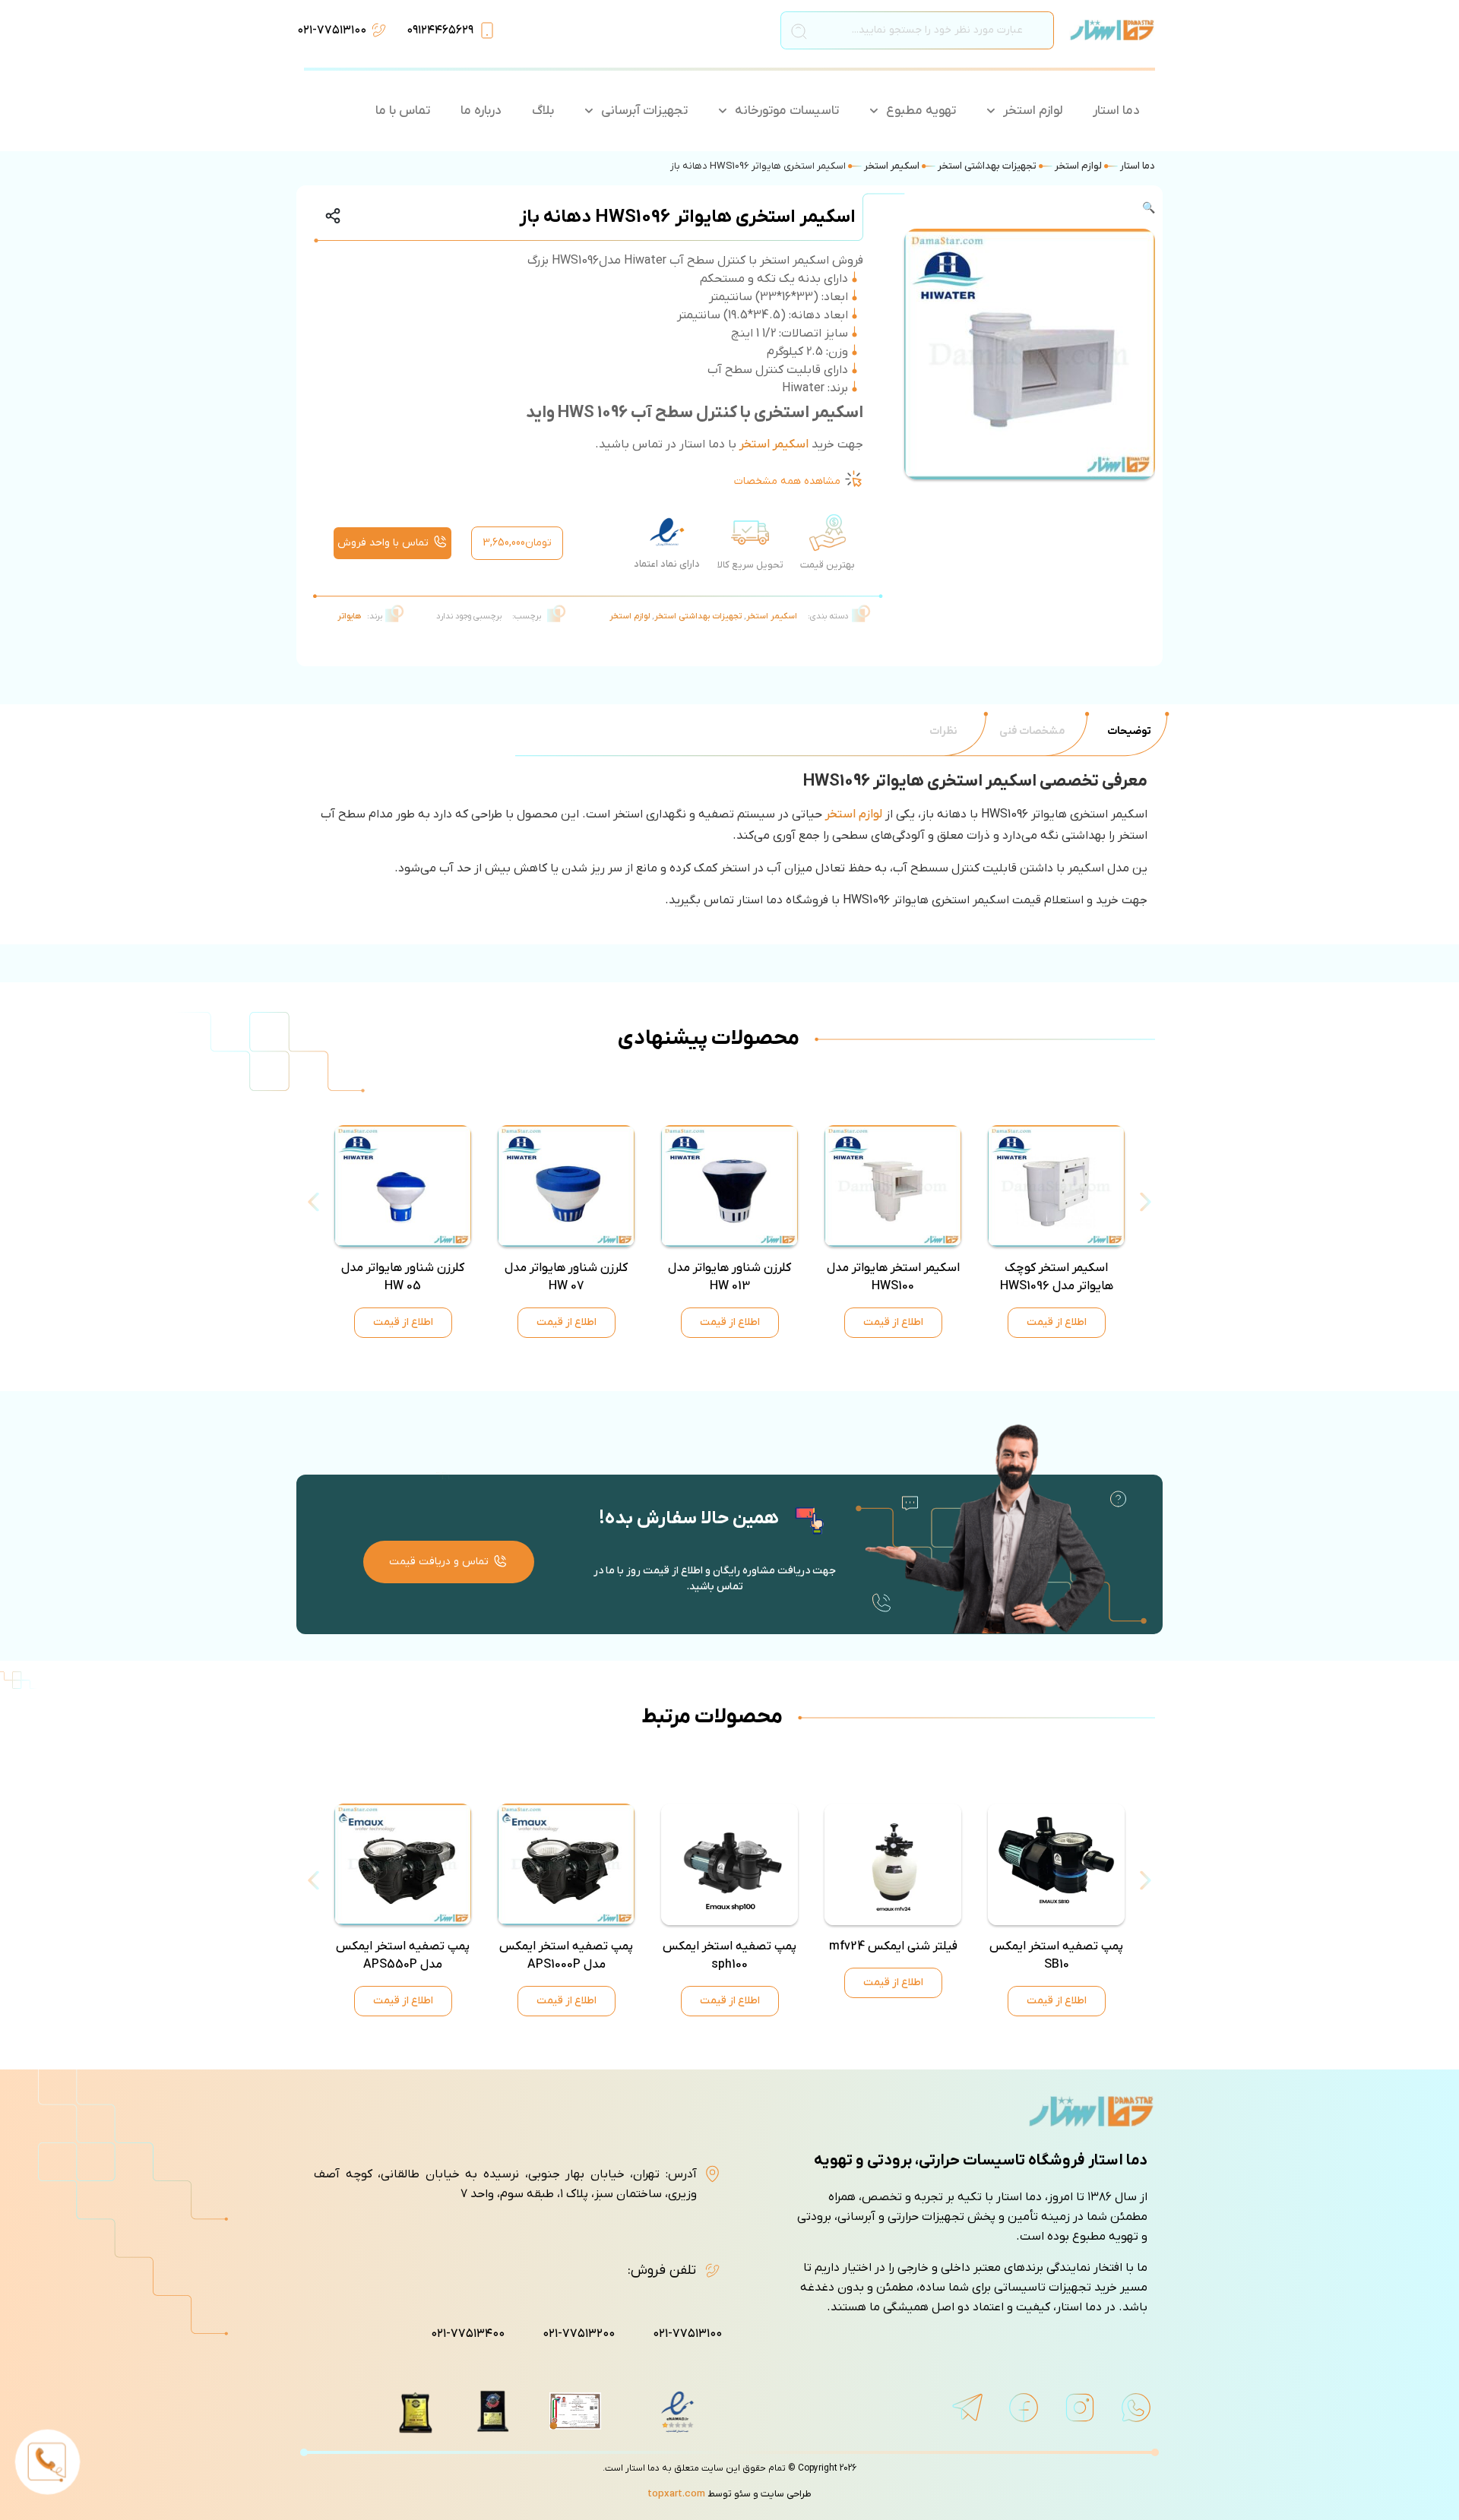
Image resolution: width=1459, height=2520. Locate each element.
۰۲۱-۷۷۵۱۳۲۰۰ (579, 2334)
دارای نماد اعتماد (667, 564)
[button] (1017, 209)
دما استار (1116, 111)
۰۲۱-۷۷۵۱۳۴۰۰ (468, 2334)
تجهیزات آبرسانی (644, 111)
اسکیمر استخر (892, 166)
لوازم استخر (1033, 111)
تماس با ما (403, 111)
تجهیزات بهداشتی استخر (987, 166)
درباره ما (481, 111)
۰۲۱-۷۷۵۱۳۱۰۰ (332, 30)
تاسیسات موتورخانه (787, 111)
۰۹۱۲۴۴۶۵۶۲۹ (440, 30)
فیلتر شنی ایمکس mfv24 (893, 1946)
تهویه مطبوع (921, 111)
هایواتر (349, 616)
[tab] (1129, 731)
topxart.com (676, 2494)
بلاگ (543, 111)
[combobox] (917, 30)
